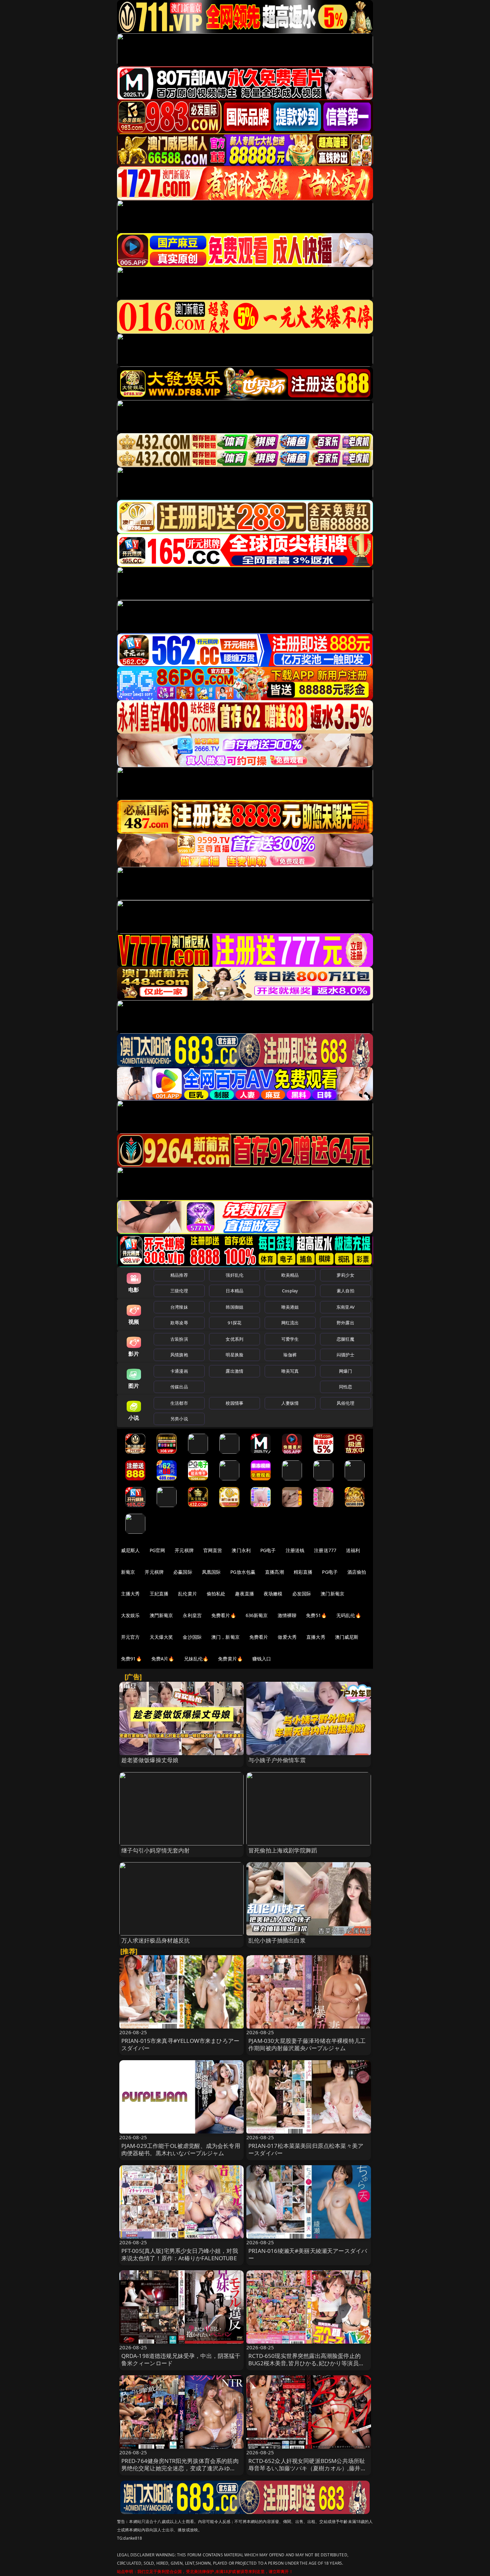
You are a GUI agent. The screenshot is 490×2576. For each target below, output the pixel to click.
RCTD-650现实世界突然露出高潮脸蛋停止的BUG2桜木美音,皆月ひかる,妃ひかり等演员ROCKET (304, 2363)
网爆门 (345, 1371)
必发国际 (302, 1594)
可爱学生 (290, 1339)
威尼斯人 (130, 1550)
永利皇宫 (192, 1615)
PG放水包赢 (243, 1572)
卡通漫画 (179, 1371)
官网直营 (213, 1550)
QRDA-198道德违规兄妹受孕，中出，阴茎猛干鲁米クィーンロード (181, 2359)
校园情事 (234, 1403)
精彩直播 (303, 1572)
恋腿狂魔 (345, 1339)
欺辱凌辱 (179, 1323)
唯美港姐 (290, 1307)
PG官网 (157, 1550)
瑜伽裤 (290, 1355)
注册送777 (325, 1550)
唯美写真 (290, 1371)
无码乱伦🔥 (349, 1615)
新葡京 (128, 1572)
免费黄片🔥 (230, 1659)
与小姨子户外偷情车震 (277, 1760)
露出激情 (234, 1371)
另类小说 (179, 1419)
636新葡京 (257, 1615)
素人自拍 (345, 1291)
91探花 (234, 1323)
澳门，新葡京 (225, 1637)
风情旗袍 (179, 1355)
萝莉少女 (345, 1275)
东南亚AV (345, 1307)
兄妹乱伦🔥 (196, 1659)
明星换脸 (234, 1355)
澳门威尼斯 (347, 1637)
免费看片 (259, 1637)
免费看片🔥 (224, 1615)
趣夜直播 (244, 1594)
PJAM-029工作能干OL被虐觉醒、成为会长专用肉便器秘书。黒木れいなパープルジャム (181, 2149)
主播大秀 (130, 1594)
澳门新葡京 (332, 1594)
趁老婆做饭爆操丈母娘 (150, 1760)
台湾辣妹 (179, 1307)
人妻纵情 (290, 1403)
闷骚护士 (345, 1355)
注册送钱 (295, 1550)
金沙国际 (192, 1637)
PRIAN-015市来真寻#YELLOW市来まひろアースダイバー (180, 2044)
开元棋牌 (184, 1550)
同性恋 (345, 1387)
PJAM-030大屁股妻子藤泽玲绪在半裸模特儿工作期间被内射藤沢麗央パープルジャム (307, 2044)
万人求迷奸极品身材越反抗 (156, 1940)
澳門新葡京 (161, 1615)
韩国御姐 (234, 1307)
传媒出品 (179, 1387)
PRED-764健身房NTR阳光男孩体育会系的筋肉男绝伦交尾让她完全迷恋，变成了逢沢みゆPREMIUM (180, 2468)
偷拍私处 (216, 1594)
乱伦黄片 (187, 1594)
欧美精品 (290, 1275)
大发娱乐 (130, 1615)
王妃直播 (159, 1594)
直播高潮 (274, 1572)
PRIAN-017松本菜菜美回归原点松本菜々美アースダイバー (306, 2149)
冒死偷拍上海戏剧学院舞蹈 (283, 1850)
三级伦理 (179, 1291)
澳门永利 (241, 1550)
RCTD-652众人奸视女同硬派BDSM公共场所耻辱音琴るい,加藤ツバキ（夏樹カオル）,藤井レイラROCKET (307, 2468)
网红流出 (290, 1323)
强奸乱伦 (234, 1275)
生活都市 (179, 1403)
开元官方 (130, 1637)
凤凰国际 (211, 1572)
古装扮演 (179, 1339)
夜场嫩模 (273, 1594)
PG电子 (268, 1550)
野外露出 (345, 1323)
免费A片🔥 (163, 1659)
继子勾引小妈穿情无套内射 (156, 1850)
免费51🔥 (316, 1615)
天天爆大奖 (161, 1637)
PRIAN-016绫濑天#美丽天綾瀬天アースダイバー (308, 2254)
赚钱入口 (262, 1659)
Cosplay (290, 1291)
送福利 (353, 1550)
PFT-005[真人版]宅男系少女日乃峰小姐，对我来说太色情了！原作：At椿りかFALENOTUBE (180, 2254)
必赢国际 (183, 1572)
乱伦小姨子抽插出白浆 (277, 1940)
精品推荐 (179, 1275)
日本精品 (234, 1291)
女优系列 (234, 1339)
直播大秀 (316, 1637)
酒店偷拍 (357, 1572)
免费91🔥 (131, 1659)
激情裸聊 (287, 1615)
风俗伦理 (345, 1403)
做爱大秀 (287, 1637)
